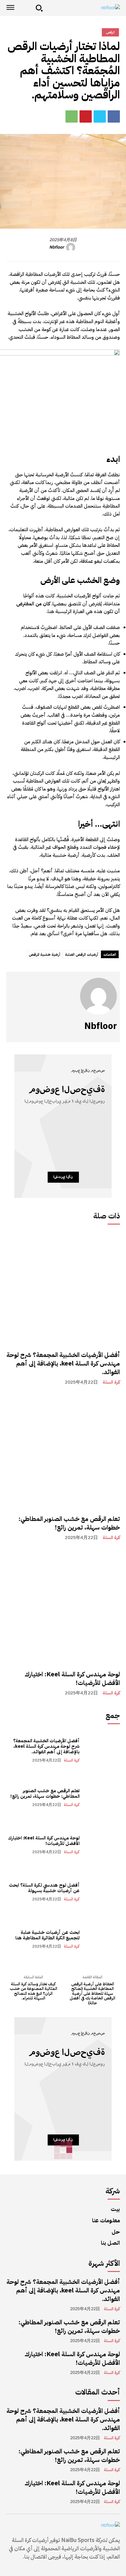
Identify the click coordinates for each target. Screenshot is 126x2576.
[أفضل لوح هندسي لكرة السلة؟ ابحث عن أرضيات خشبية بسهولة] (103, 1892)
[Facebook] (114, 116)
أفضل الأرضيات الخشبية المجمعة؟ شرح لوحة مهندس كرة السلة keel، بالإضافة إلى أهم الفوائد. (63, 1363)
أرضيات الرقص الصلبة (82, 955)
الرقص (110, 32)
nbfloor (57, 248)
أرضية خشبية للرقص (44, 955)
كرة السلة (111, 1382)
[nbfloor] (83, 8)
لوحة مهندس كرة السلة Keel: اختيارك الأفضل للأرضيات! (72, 1679)
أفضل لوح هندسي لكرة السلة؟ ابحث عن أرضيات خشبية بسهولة (44, 1888)
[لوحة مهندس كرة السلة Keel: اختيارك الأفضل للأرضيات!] (63, 1607)
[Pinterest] (86, 116)
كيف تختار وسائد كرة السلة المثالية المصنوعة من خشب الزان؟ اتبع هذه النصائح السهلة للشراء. (33, 1991)
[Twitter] (100, 116)
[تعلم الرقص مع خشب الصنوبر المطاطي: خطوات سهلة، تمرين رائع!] (63, 1451)
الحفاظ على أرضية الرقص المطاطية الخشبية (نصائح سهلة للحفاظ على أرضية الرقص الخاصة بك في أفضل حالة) (93, 1994)
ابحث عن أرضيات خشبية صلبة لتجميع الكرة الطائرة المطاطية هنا (47, 1935)
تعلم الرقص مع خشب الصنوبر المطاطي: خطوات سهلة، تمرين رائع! (69, 1523)
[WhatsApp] (72, 116)
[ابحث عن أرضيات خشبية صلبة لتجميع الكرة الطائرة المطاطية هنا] (103, 1939)
